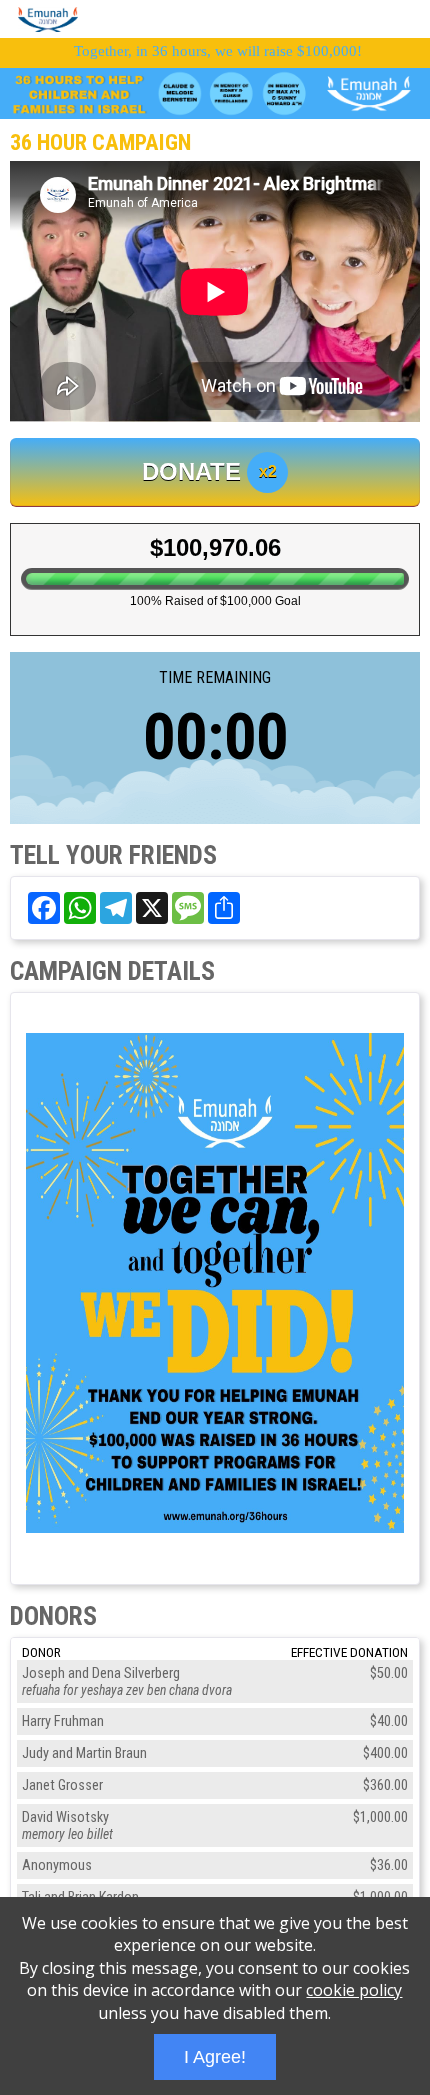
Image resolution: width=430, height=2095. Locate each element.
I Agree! (215, 2057)
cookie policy (354, 1990)
